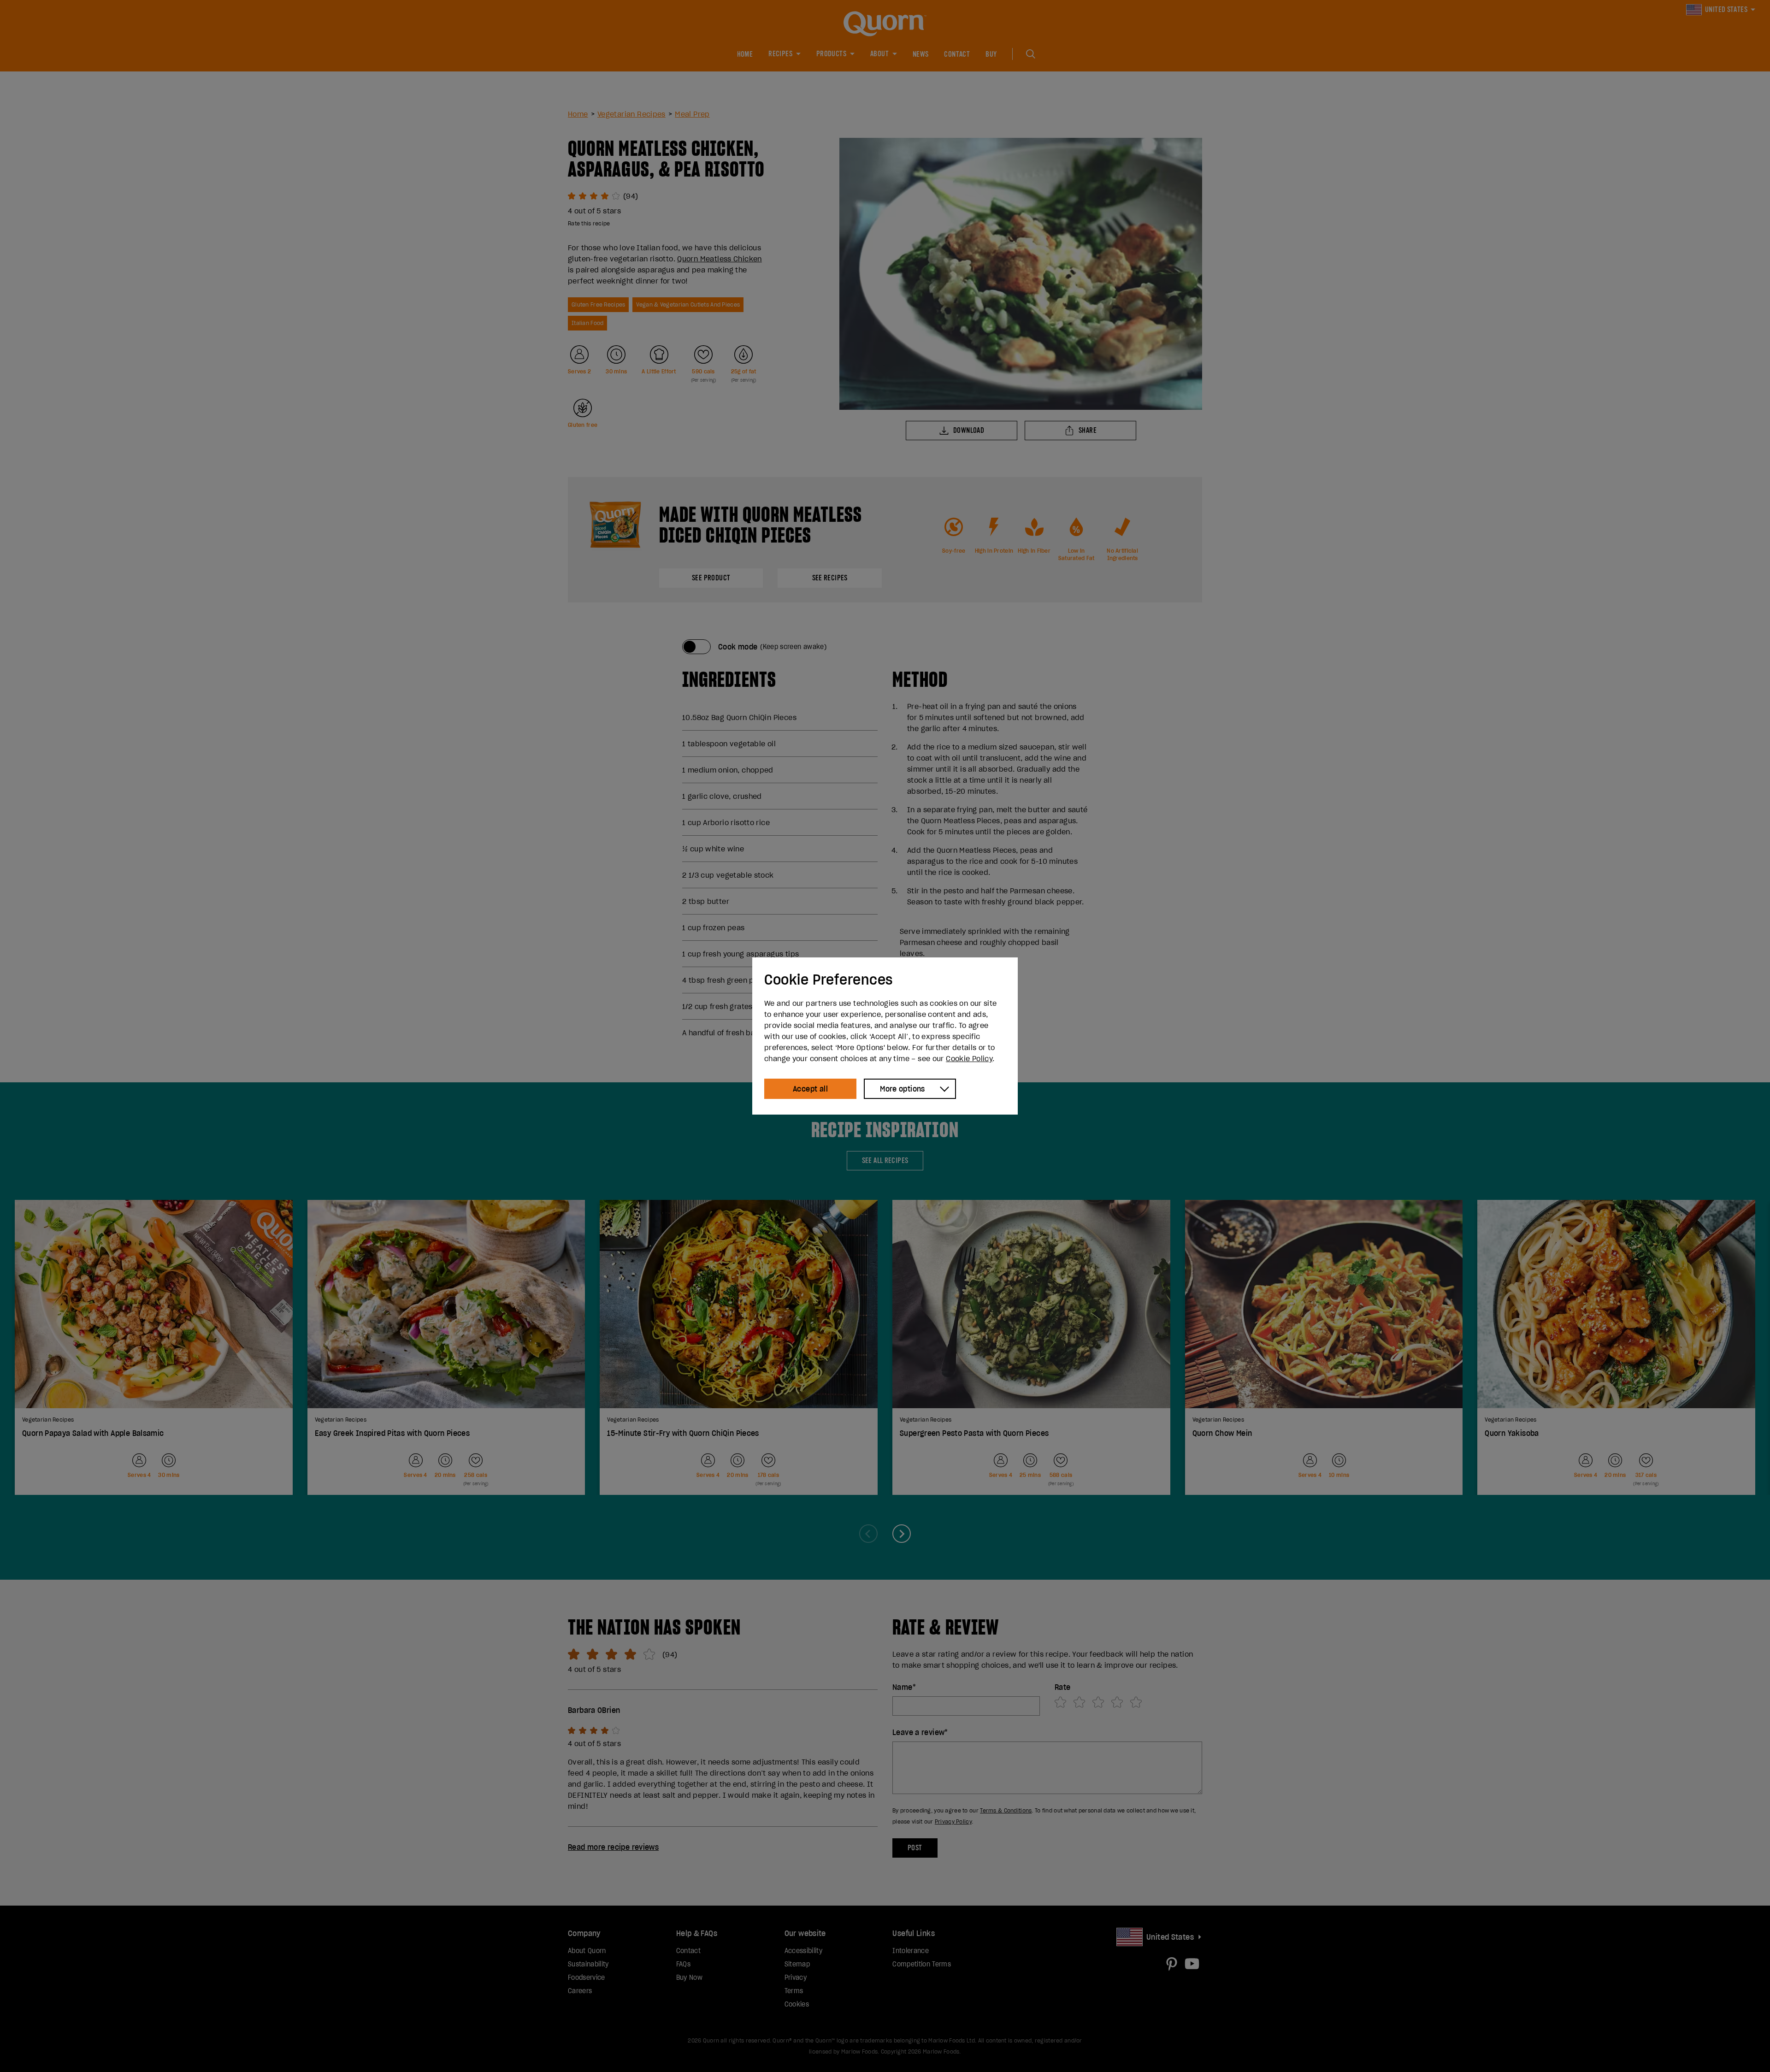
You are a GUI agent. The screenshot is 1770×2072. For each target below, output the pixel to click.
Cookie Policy (969, 1058)
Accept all (810, 1089)
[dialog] (885, 1036)
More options (903, 1089)
